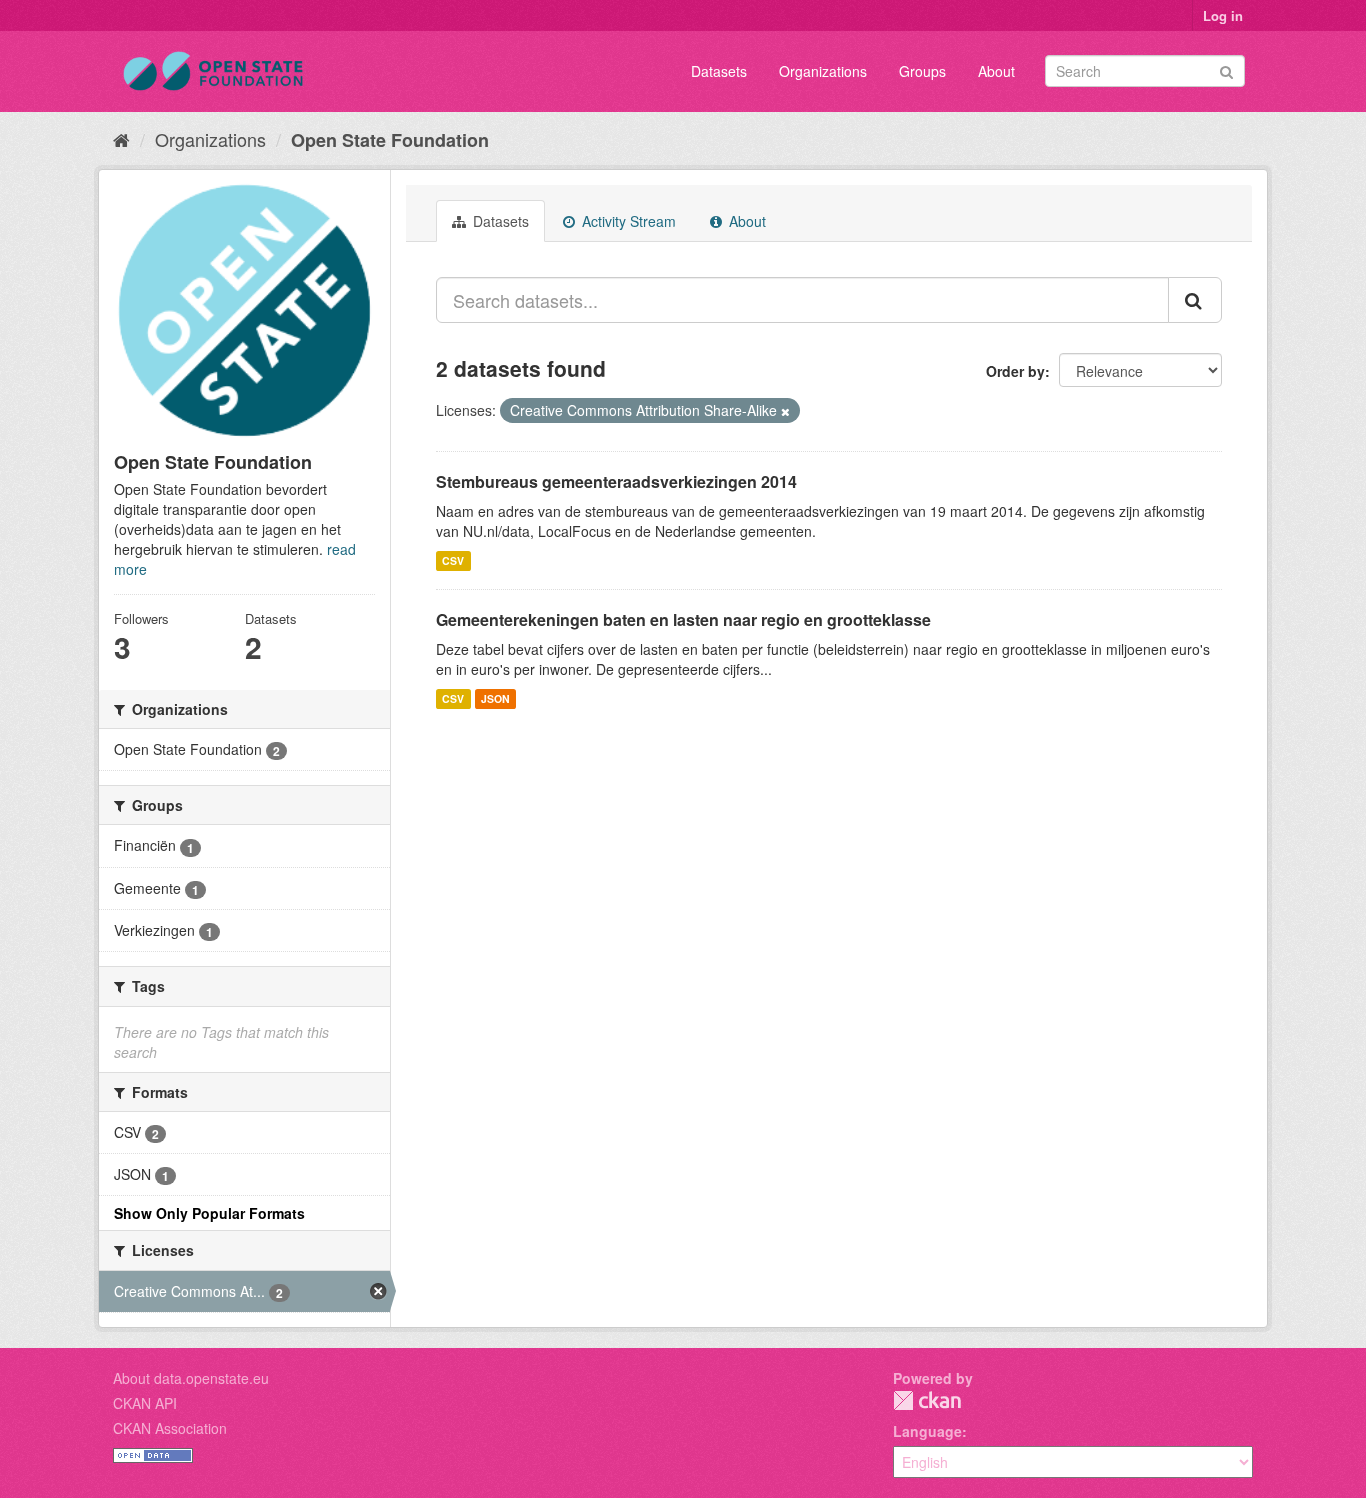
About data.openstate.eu (191, 1378)
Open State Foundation (390, 140)
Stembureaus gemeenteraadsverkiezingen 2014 (616, 481)
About (996, 71)
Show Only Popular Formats (209, 1213)
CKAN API (145, 1403)
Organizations (823, 71)
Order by (1015, 371)
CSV (453, 560)
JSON (495, 698)
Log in (1223, 15)
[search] (1195, 300)
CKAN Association (170, 1428)
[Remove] (785, 411)
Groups (922, 71)
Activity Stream (627, 221)
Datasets (719, 71)
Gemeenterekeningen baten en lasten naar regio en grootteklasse (683, 619)
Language (927, 1431)
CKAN (927, 1400)
